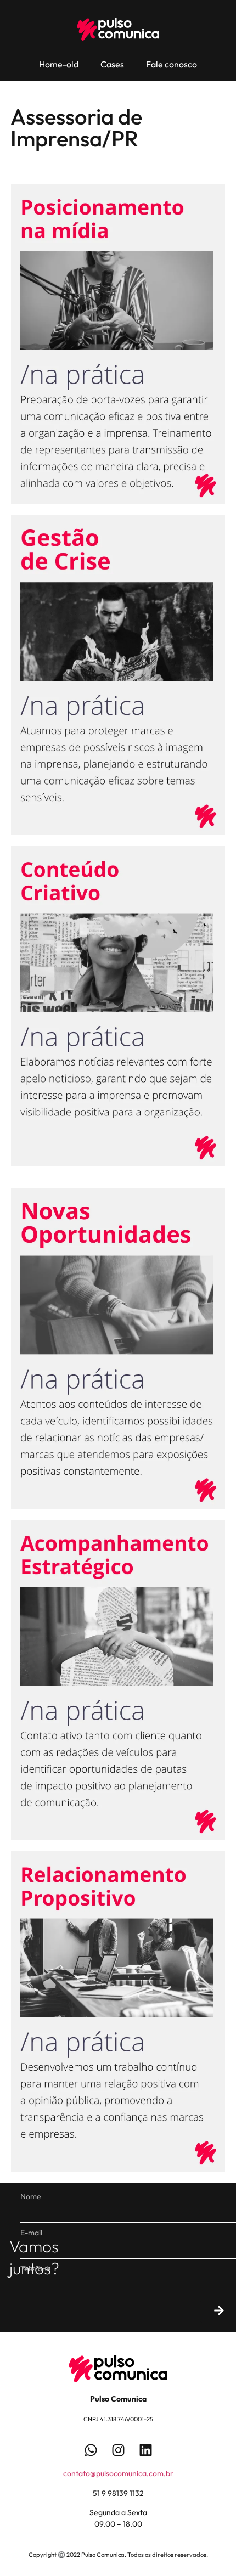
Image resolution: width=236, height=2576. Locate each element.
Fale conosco (172, 64)
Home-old (59, 64)
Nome (31, 2196)
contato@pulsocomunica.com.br (118, 2473)
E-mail (31, 2233)
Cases (112, 64)
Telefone (36, 2269)
